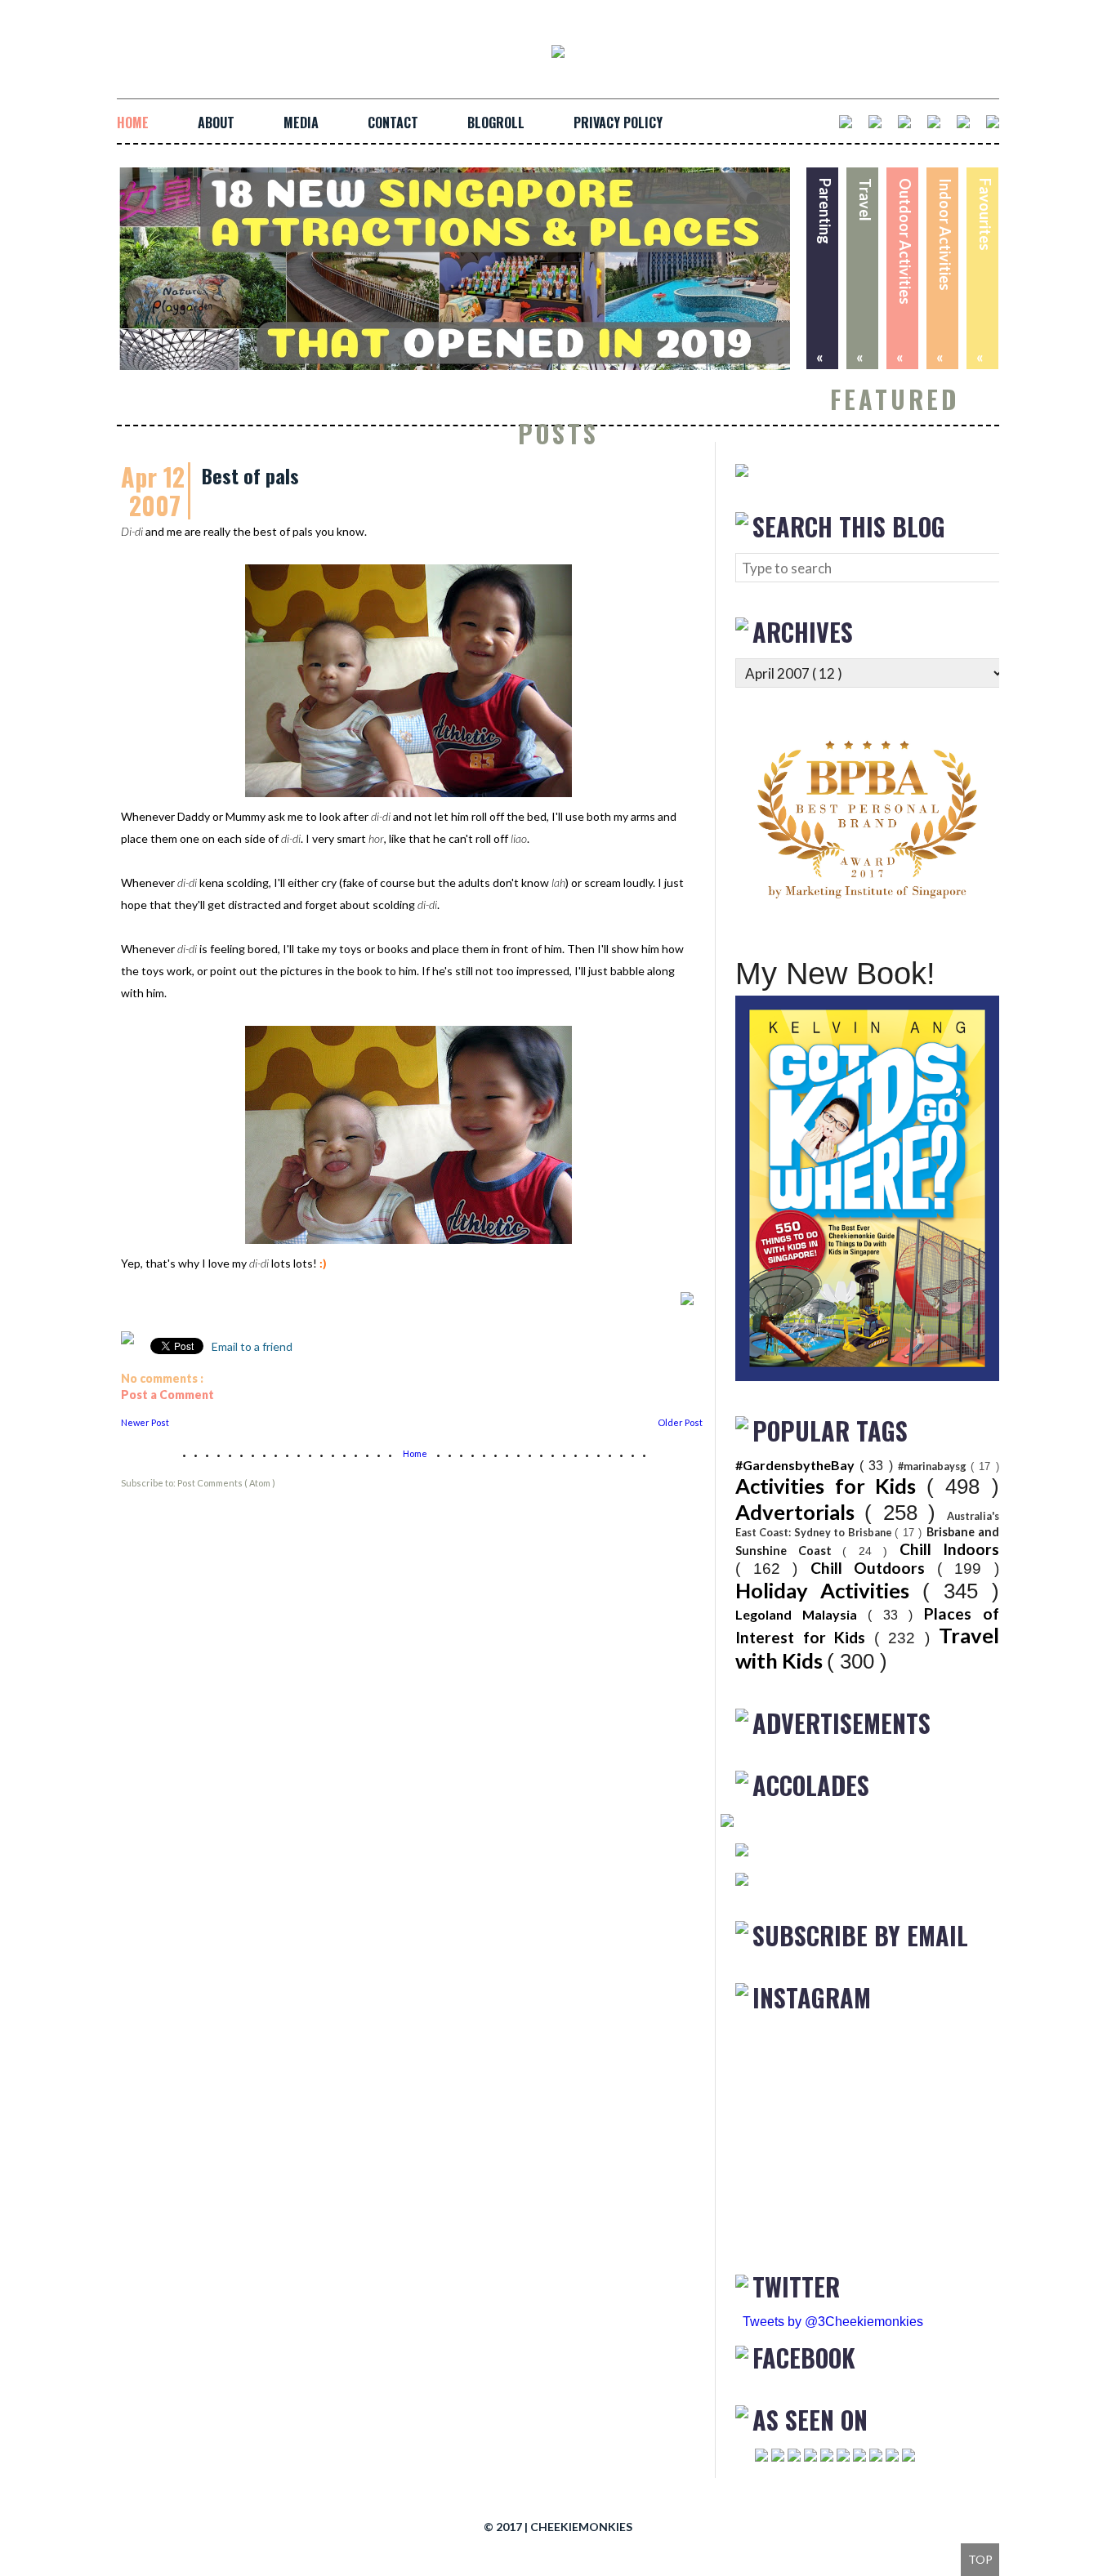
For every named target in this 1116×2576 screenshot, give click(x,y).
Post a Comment (167, 1395)
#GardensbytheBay (797, 1465)
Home (416, 1453)
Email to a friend (251, 1346)
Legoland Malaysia (801, 1614)
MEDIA (301, 123)
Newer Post (145, 1422)
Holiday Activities (829, 1590)
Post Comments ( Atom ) (226, 1483)
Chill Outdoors (874, 1568)
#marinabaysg (934, 1466)
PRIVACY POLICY (618, 123)
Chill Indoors (950, 1549)
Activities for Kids (831, 1486)
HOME (133, 123)
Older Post (680, 1422)
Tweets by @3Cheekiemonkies (833, 2322)
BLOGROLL (496, 123)
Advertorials (800, 1512)
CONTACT (393, 123)
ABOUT (216, 123)
